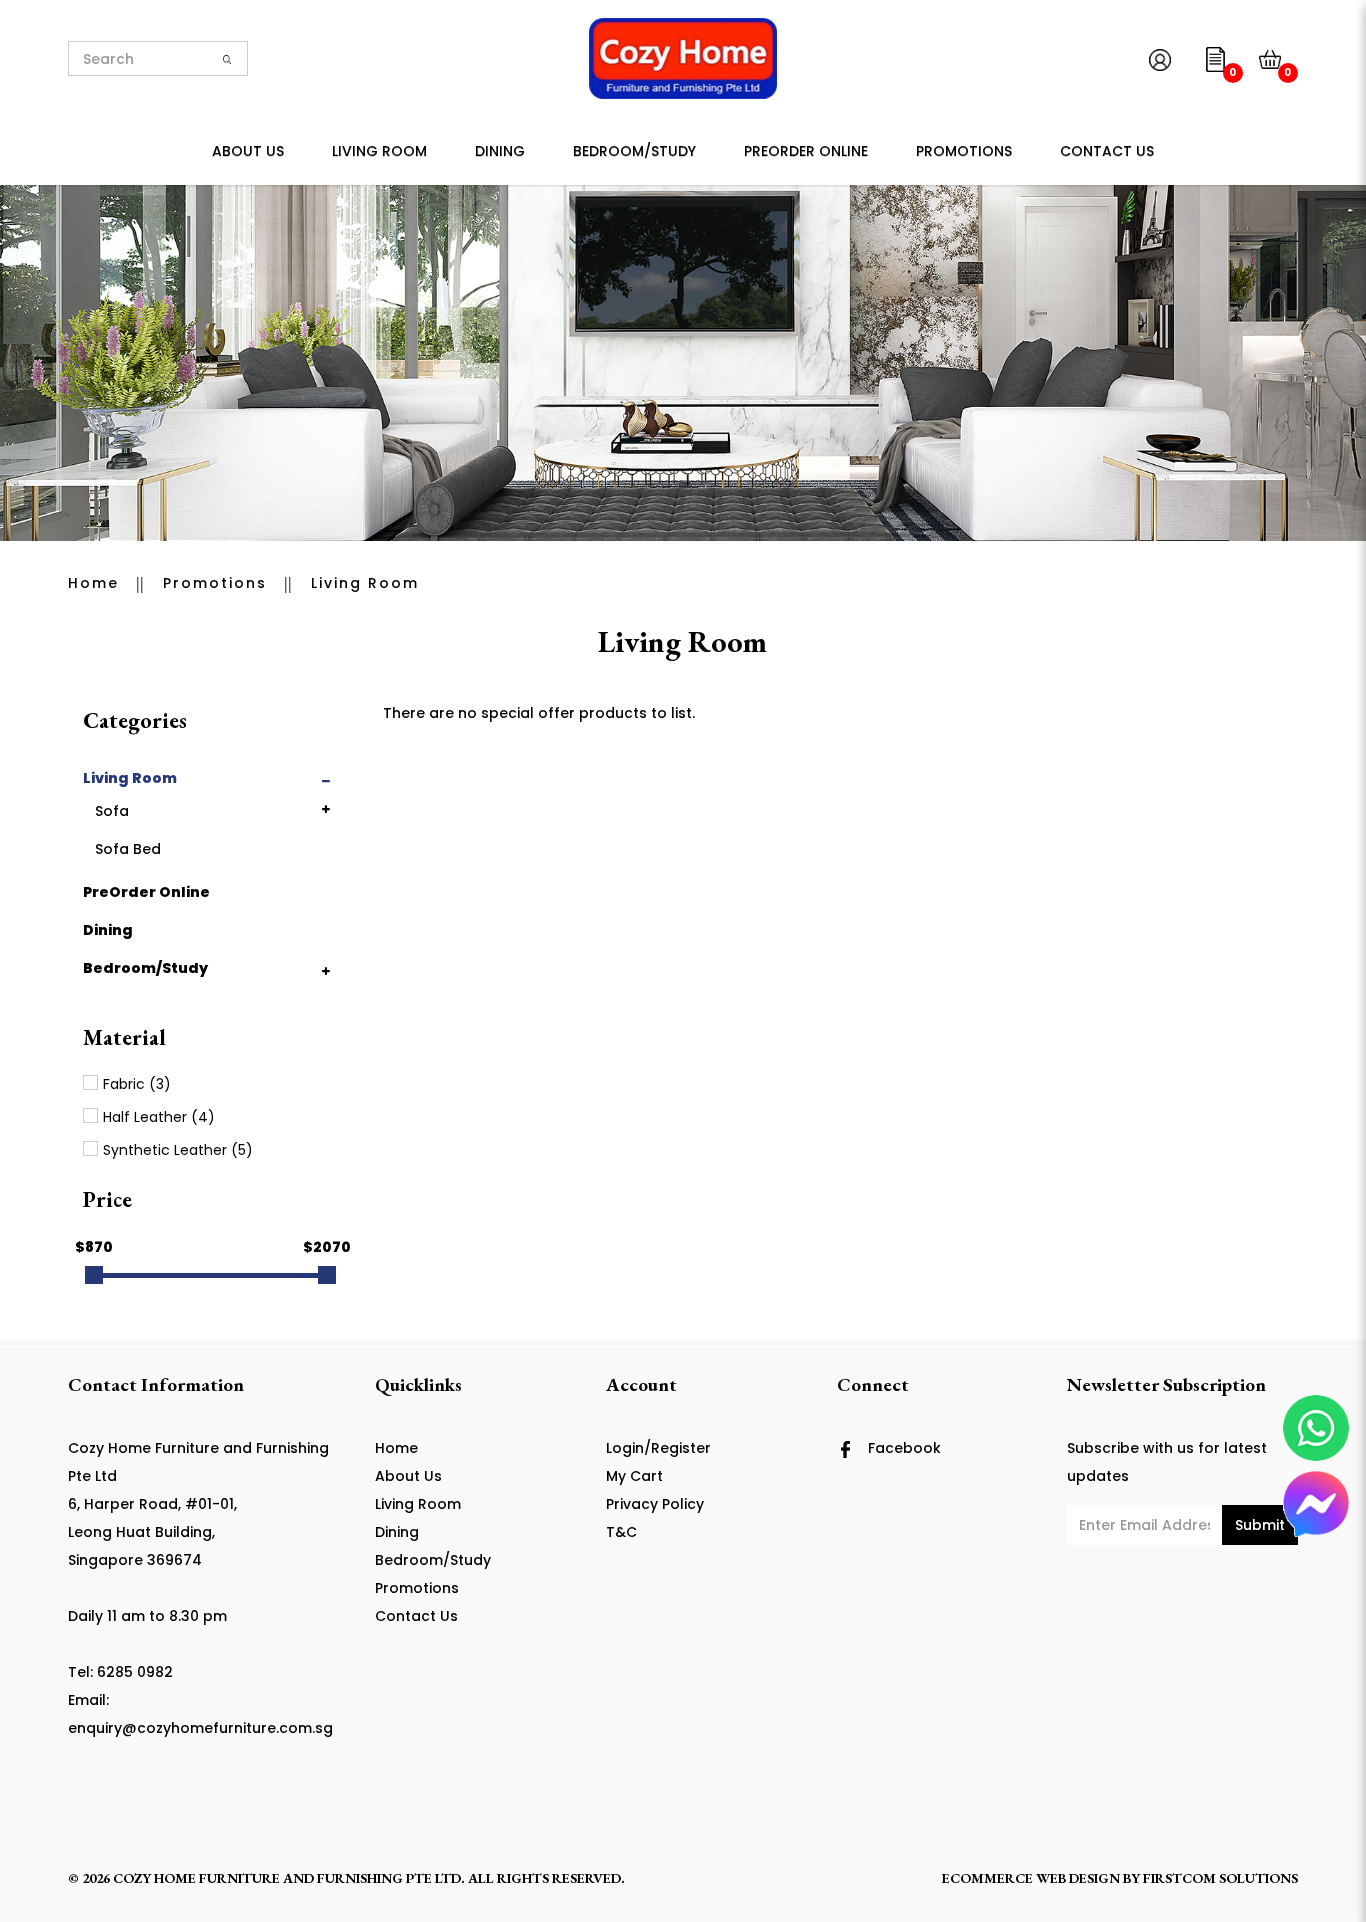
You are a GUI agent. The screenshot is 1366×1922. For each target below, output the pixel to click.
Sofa (112, 811)
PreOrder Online (146, 892)
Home (93, 583)
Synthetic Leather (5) (178, 1150)
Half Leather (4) (159, 1117)
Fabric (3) (137, 1084)
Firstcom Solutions (1220, 1878)
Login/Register (658, 1448)
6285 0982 (135, 1672)
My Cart (634, 1476)
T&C (621, 1532)
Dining (108, 930)
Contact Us (416, 1616)
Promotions (215, 583)
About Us (408, 1476)
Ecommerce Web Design (1031, 1878)
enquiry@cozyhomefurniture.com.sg (200, 1728)
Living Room (365, 583)
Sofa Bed (128, 849)
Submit (1260, 1525)
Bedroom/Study (145, 968)
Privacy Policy (655, 1504)
